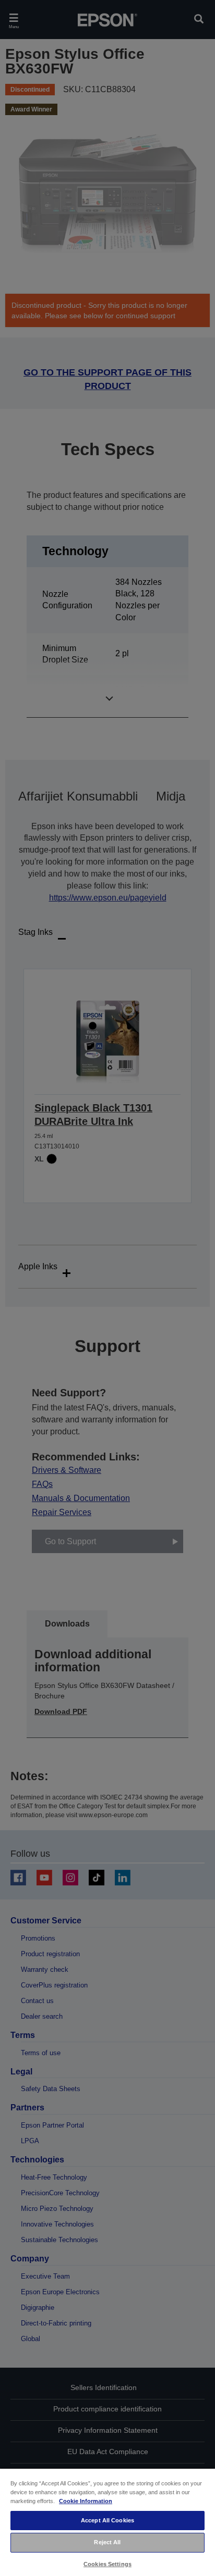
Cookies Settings (107, 2564)
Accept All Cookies (107, 2520)
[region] (107, 2522)
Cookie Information (86, 2501)
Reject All (107, 2542)
